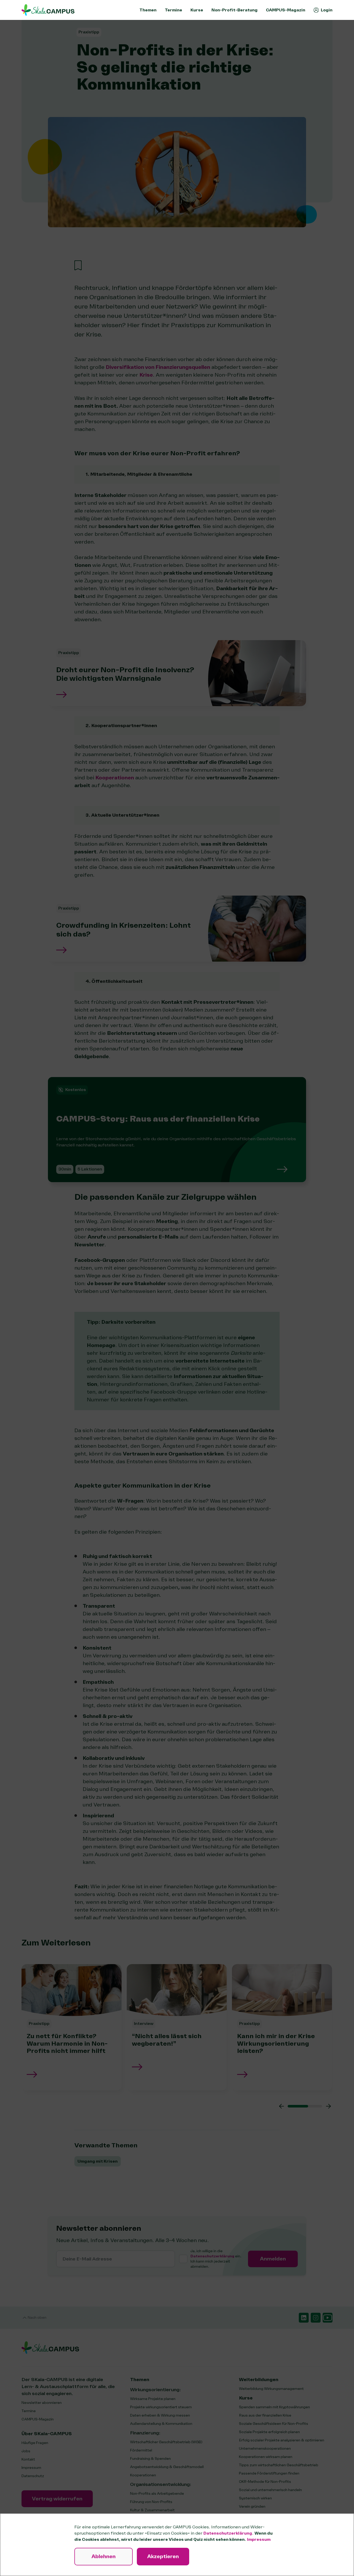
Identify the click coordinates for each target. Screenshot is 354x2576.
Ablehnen (104, 2556)
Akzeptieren (163, 2556)
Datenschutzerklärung (228, 2533)
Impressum (259, 2540)
